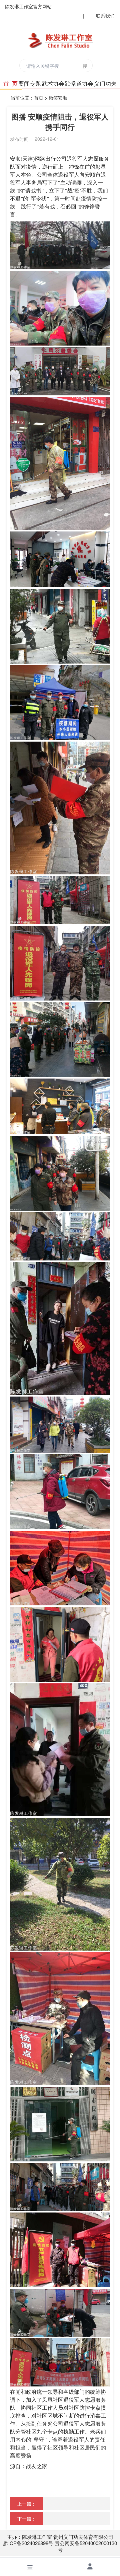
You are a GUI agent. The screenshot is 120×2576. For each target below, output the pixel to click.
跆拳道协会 (79, 83)
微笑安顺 (58, 98)
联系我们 (105, 16)
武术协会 (53, 83)
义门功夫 (105, 83)
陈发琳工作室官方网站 (28, 6)
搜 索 (86, 67)
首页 (39, 98)
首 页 (10, 83)
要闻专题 (30, 83)
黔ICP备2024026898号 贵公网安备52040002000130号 (60, 2546)
